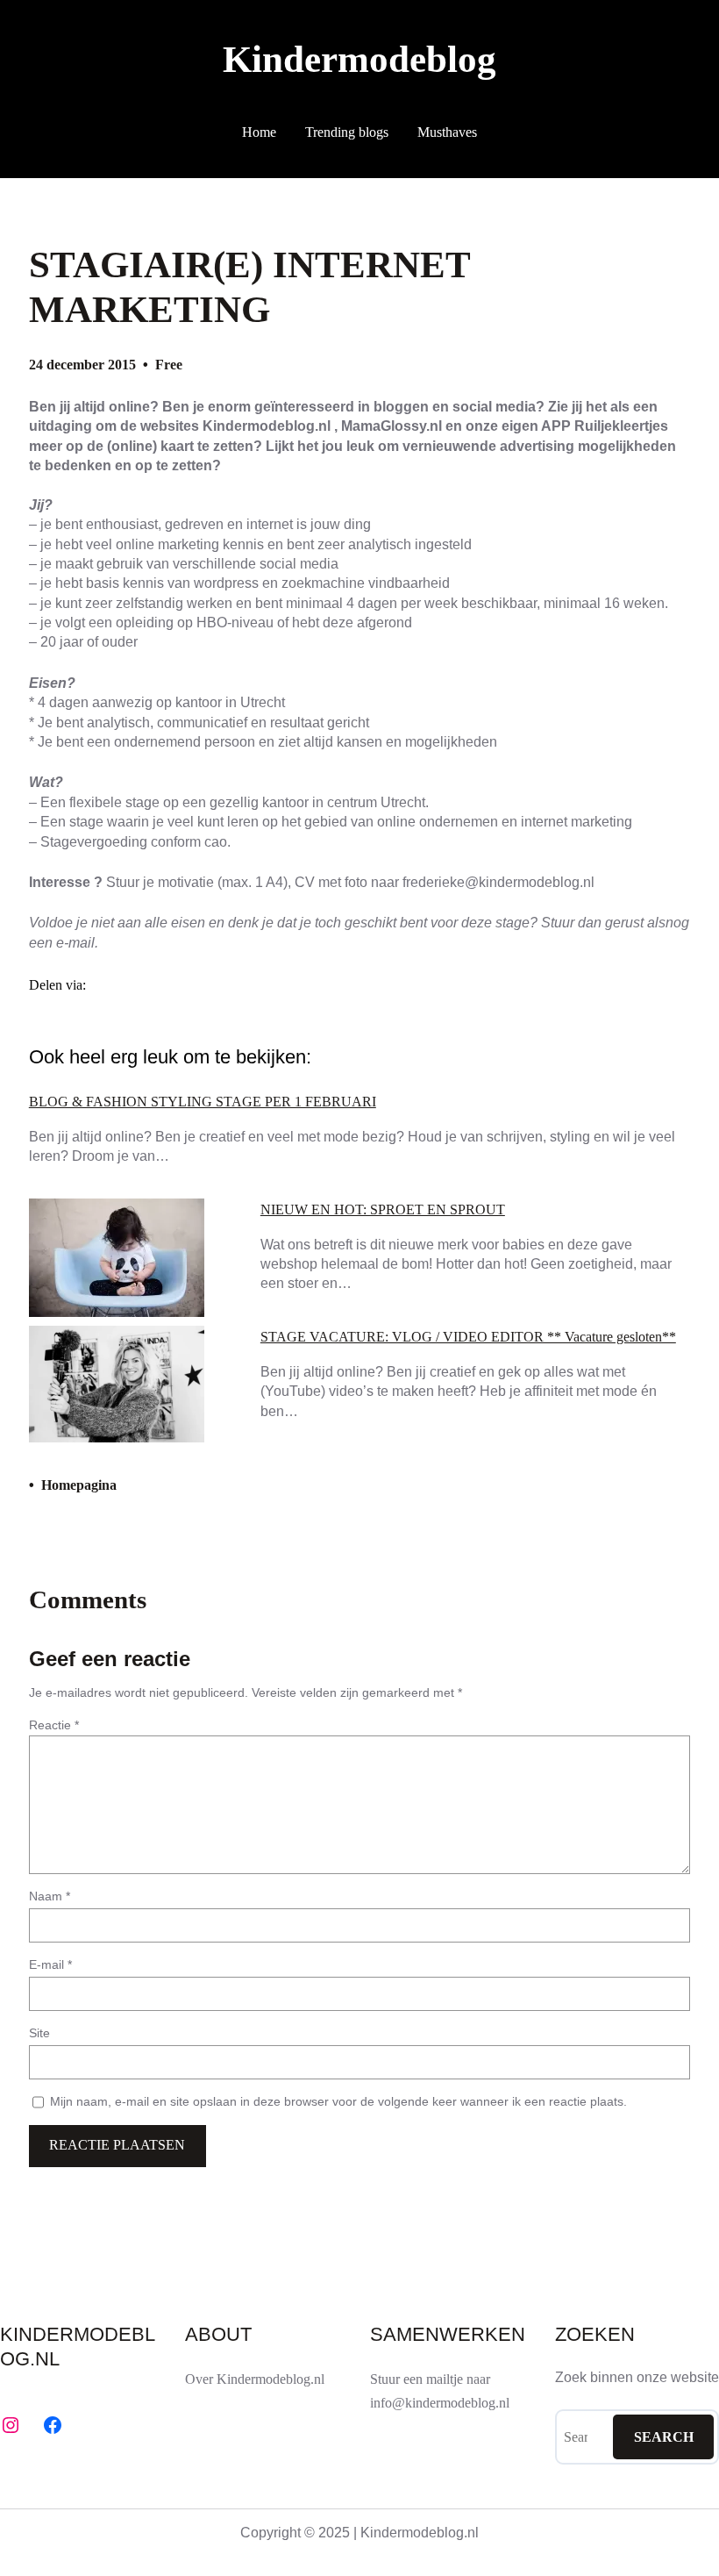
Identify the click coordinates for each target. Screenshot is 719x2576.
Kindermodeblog (359, 59)
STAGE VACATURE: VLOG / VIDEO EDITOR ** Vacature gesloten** (468, 1337)
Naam (50, 1896)
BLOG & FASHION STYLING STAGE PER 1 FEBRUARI (203, 1102)
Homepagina (79, 1485)
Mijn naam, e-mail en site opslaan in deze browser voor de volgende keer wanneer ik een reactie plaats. (338, 2101)
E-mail (50, 1964)
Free (169, 365)
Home (259, 132)
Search (664, 2437)
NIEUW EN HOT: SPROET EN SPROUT (383, 1210)
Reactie (54, 1725)
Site (39, 2033)
